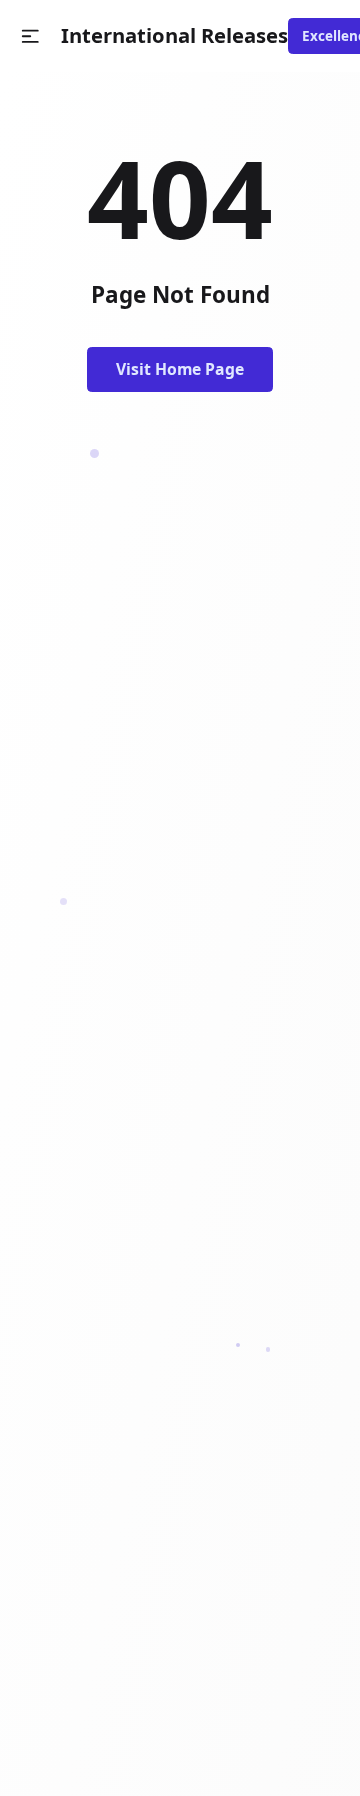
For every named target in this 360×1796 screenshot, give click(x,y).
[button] (30, 36)
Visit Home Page (180, 369)
